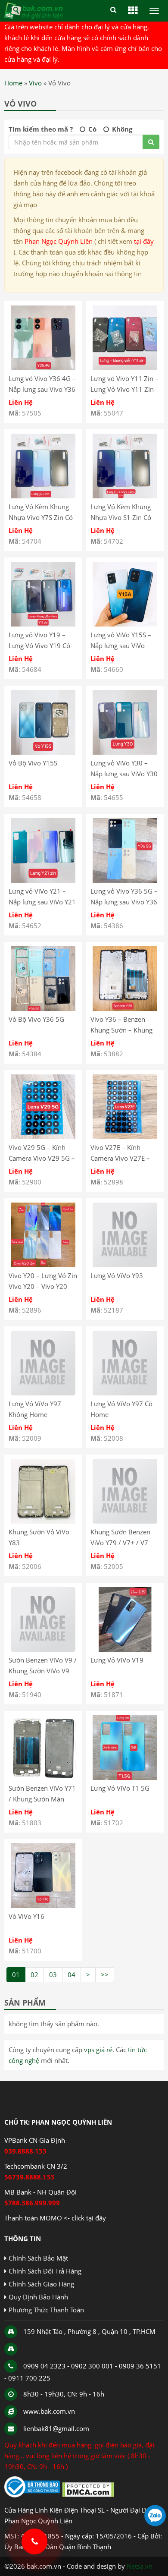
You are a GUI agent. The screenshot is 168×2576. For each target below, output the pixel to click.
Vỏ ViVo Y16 (26, 1916)
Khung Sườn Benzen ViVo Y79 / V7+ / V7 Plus (120, 1543)
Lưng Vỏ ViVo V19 (117, 1660)
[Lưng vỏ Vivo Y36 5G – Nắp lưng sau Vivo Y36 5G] (125, 880)
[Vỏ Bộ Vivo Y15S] (43, 752)
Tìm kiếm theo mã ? (41, 129)
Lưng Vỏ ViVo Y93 (117, 1275)
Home (13, 83)
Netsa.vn (140, 2566)
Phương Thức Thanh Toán (46, 2310)
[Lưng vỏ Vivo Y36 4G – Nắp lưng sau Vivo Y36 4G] (43, 368)
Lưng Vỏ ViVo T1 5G (120, 1788)
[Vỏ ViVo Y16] (43, 1905)
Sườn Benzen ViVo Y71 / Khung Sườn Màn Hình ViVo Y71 (42, 1799)
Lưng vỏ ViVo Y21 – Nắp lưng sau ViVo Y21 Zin (42, 902)
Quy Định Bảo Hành (38, 2297)
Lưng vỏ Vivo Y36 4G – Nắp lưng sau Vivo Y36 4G (42, 389)
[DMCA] (88, 2495)
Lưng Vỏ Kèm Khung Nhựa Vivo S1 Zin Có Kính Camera (121, 517)
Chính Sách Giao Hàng (41, 2284)
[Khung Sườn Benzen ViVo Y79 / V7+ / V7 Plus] (125, 1521)
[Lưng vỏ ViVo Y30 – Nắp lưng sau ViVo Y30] (125, 752)
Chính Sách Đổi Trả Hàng (45, 2271)
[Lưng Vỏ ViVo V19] (125, 1649)
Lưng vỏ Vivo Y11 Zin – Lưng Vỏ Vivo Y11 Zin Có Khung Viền (124, 389)
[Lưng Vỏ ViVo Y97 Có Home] (125, 1393)
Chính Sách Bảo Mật (38, 2258)
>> (105, 1975)
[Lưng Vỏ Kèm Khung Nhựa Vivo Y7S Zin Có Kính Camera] (43, 496)
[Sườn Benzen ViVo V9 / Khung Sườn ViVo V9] (43, 1649)
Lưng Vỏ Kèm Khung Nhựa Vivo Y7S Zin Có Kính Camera (41, 517)
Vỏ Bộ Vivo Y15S (33, 763)
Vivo (35, 83)
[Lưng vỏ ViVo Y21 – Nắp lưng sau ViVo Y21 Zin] (43, 880)
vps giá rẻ (98, 2050)
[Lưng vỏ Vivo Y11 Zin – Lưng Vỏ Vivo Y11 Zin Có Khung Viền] (125, 368)
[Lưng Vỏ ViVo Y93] (125, 1265)
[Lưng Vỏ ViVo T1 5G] (125, 1777)
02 (34, 1975)
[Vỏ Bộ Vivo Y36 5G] (43, 1008)
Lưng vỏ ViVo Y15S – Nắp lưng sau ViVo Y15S (121, 646)
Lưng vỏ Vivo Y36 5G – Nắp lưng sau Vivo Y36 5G (124, 902)
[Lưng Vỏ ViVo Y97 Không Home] (43, 1393)
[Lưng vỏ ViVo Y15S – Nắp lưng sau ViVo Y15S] (125, 624)
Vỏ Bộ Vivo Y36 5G (36, 1019)
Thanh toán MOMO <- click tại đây (55, 2218)
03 (53, 1975)
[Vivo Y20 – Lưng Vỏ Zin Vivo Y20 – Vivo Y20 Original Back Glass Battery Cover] (43, 1265)
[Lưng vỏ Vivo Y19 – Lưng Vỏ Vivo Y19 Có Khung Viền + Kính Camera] (43, 624)
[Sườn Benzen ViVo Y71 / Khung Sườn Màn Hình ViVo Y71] (43, 1777)
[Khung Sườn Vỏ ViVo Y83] (43, 1521)
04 (72, 1975)
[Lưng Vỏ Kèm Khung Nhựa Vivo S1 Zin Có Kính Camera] (125, 496)
